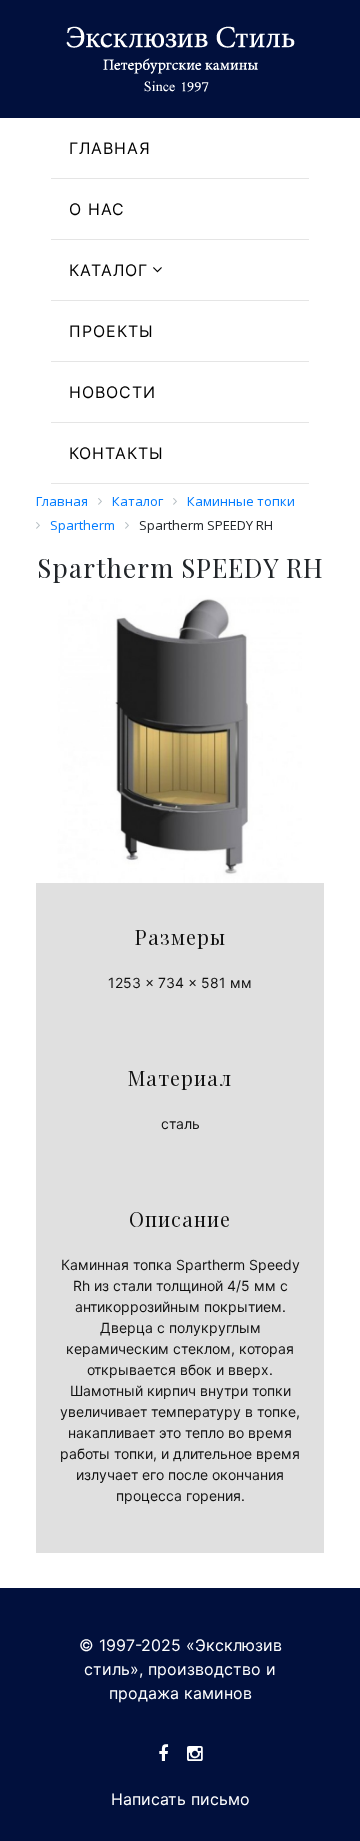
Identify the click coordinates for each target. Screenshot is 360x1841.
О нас (97, 209)
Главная (110, 148)
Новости (112, 392)
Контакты (116, 453)
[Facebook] (163, 1753)
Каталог (108, 270)
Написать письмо (180, 1799)
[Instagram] (194, 1753)
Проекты (111, 331)
